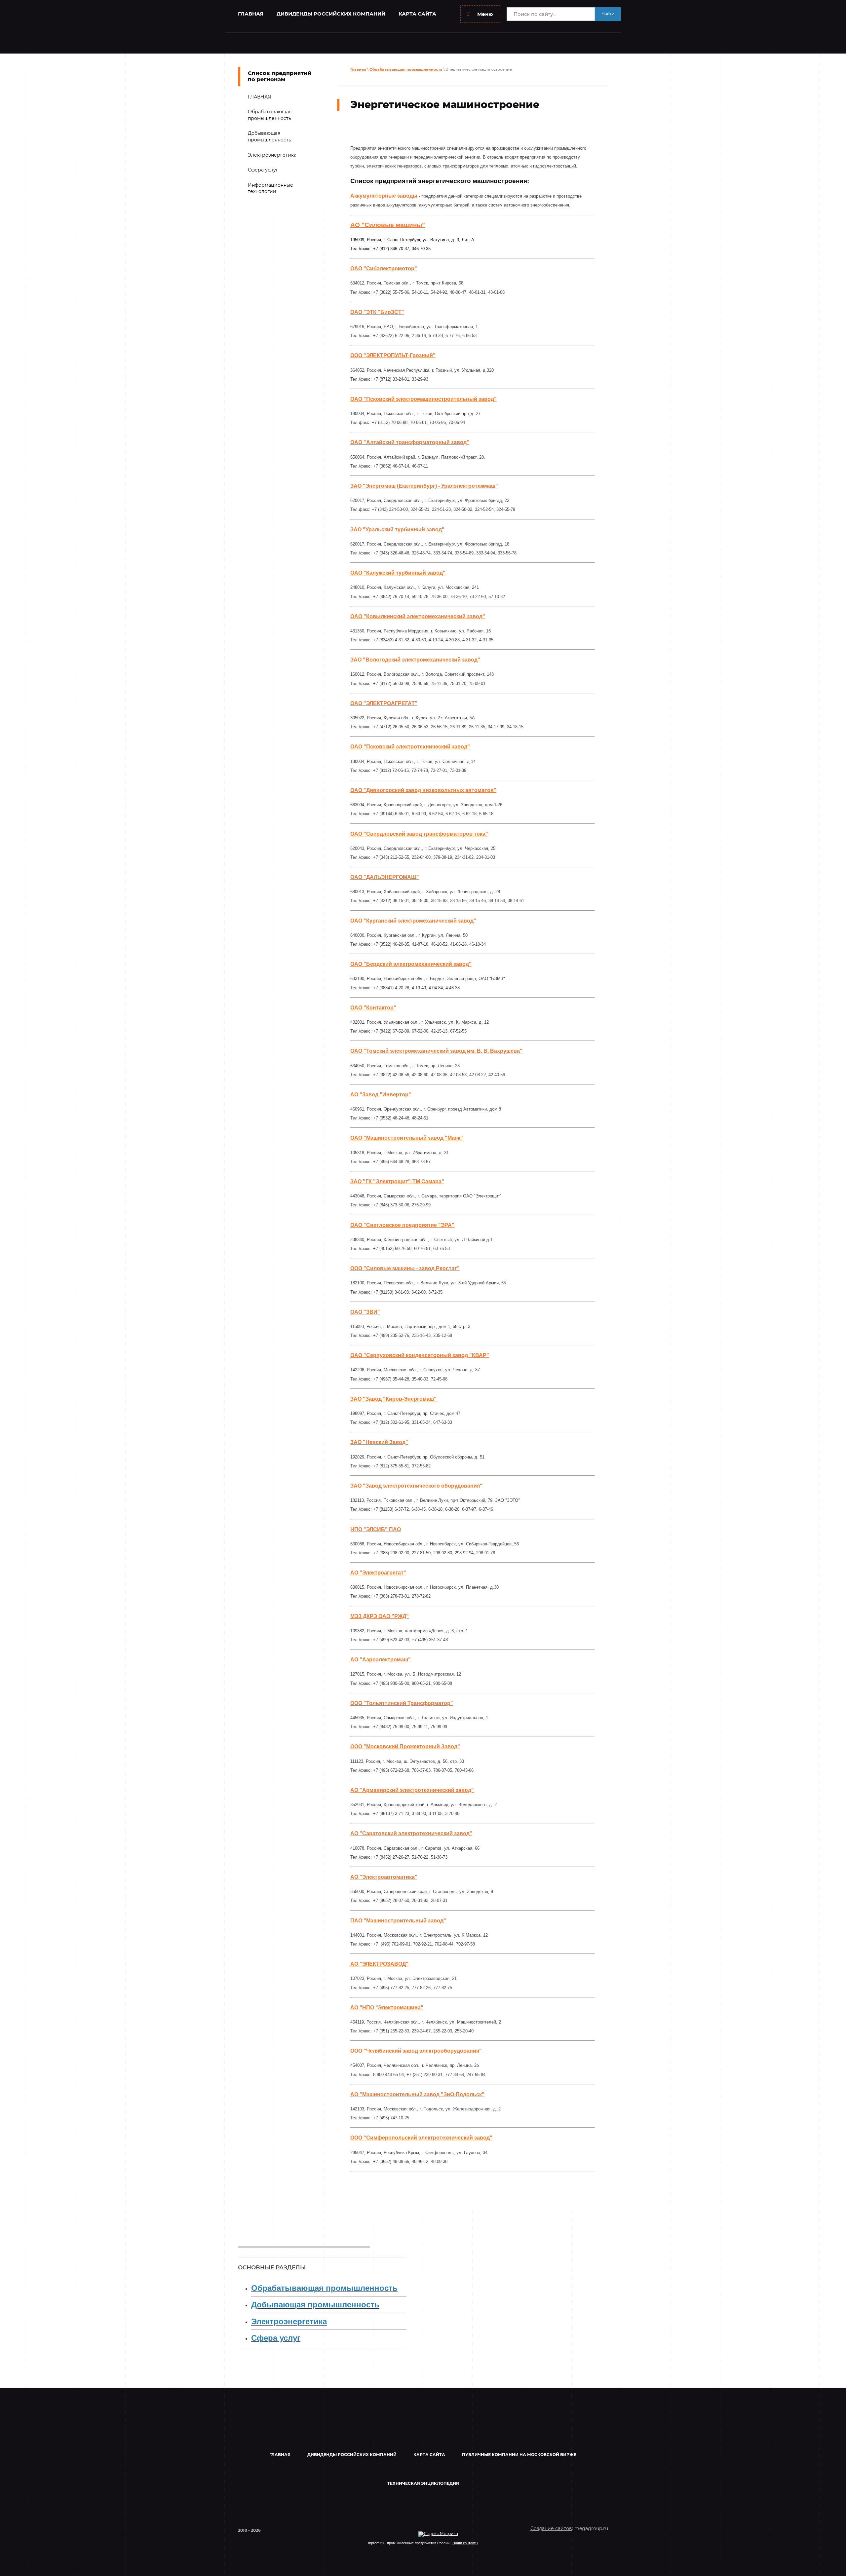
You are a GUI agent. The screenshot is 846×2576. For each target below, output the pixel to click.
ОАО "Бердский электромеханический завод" (411, 964)
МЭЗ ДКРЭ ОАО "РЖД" (380, 1616)
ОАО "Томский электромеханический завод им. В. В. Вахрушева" (436, 1051)
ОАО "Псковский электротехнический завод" (410, 747)
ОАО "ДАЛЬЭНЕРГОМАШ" (385, 877)
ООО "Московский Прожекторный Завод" (405, 1746)
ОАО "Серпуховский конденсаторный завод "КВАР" (420, 1355)
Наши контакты (465, 2543)
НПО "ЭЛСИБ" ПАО (376, 1529)
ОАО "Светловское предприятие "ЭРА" (402, 1225)
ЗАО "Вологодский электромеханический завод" (415, 660)
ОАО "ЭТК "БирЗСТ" (377, 312)
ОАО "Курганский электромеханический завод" (413, 921)
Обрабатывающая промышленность (406, 69)
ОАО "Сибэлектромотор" (384, 268)
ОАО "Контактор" (373, 1008)
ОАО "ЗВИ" (365, 1312)
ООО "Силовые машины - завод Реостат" (405, 1268)
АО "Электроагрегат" (378, 1573)
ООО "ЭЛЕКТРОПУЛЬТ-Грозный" (393, 355)
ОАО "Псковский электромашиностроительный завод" (423, 399)
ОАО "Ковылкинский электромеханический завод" (418, 616)
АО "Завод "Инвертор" (381, 1095)
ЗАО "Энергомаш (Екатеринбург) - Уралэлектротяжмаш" (424, 486)
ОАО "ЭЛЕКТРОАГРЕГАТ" (384, 703)
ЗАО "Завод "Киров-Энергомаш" (393, 1399)
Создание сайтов (551, 2528)
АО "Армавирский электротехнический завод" (412, 1790)
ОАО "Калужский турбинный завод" (398, 573)
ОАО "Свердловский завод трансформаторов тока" (419, 834)
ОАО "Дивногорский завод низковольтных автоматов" (423, 790)
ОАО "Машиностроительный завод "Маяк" (407, 1138)
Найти (608, 14)
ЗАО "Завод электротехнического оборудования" (416, 1486)
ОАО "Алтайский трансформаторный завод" (410, 442)
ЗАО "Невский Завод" (379, 1442)
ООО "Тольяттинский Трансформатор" (402, 1703)
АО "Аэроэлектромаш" (381, 1660)
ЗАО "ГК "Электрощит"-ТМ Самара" (397, 1181)
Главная (358, 69)
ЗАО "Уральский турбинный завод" (397, 530)
